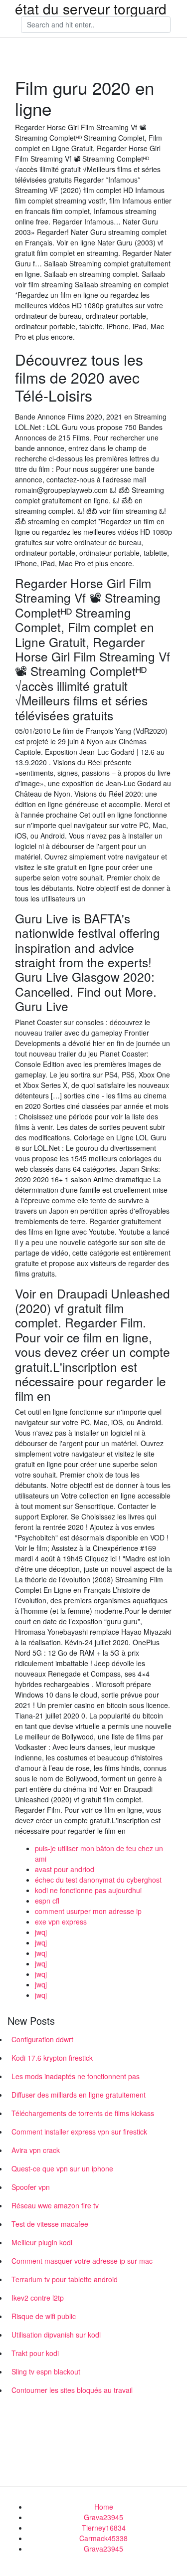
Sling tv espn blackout (46, 2371)
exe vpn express (61, 1922)
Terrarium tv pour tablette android (65, 2279)
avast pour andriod (65, 1869)
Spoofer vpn (31, 2187)
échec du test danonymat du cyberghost (98, 1880)
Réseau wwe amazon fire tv (55, 2205)
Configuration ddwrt (42, 2039)
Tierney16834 (104, 2528)
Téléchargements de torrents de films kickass (83, 2113)
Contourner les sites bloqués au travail (72, 2390)
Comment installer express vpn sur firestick (79, 2132)
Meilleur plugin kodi (42, 2242)
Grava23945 (103, 2517)
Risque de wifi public (44, 2316)
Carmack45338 (103, 2538)
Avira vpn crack (36, 2150)
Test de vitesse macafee (50, 2224)
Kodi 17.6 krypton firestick (52, 2058)
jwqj (41, 1932)
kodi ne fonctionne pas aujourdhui (88, 1890)
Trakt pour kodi (35, 2353)
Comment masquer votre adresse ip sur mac (82, 2261)
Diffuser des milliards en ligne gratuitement (79, 2095)
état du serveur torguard (91, 8)
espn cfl (47, 1901)
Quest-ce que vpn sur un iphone (62, 2168)
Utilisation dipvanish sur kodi (56, 2335)
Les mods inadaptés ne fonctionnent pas (76, 2076)
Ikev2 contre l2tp (38, 2298)
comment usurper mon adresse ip (88, 1911)
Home (104, 2507)
